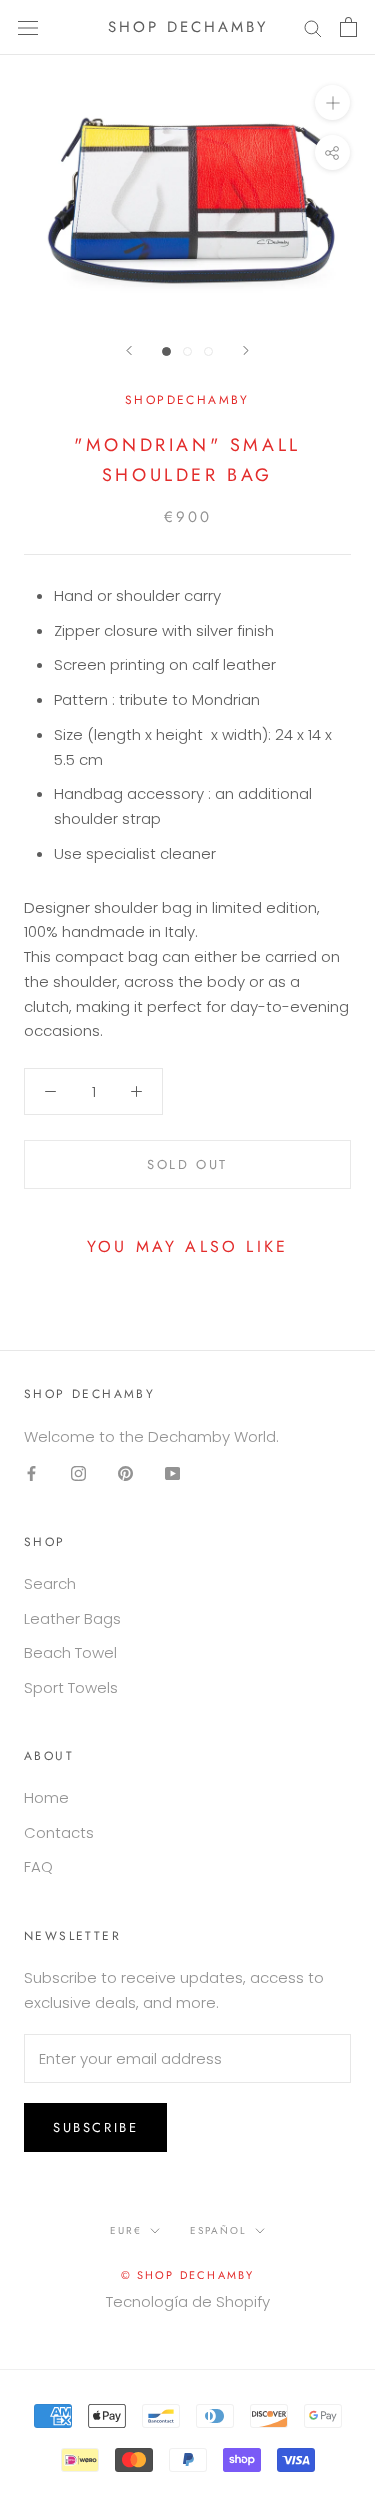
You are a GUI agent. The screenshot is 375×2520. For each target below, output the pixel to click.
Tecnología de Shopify (188, 2301)
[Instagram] (78, 1473)
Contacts (59, 1832)
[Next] (246, 350)
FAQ (38, 1866)
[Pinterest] (125, 1473)
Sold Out (187, 1164)
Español (218, 2230)
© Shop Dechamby (188, 2275)
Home (46, 1797)
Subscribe (95, 2127)
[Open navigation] (28, 27)
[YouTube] (172, 1473)
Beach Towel (70, 1652)
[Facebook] (31, 1473)
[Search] (313, 27)
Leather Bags (72, 1618)
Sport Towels (71, 1687)
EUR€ (126, 2230)
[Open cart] (348, 27)
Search (50, 1583)
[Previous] (129, 350)
